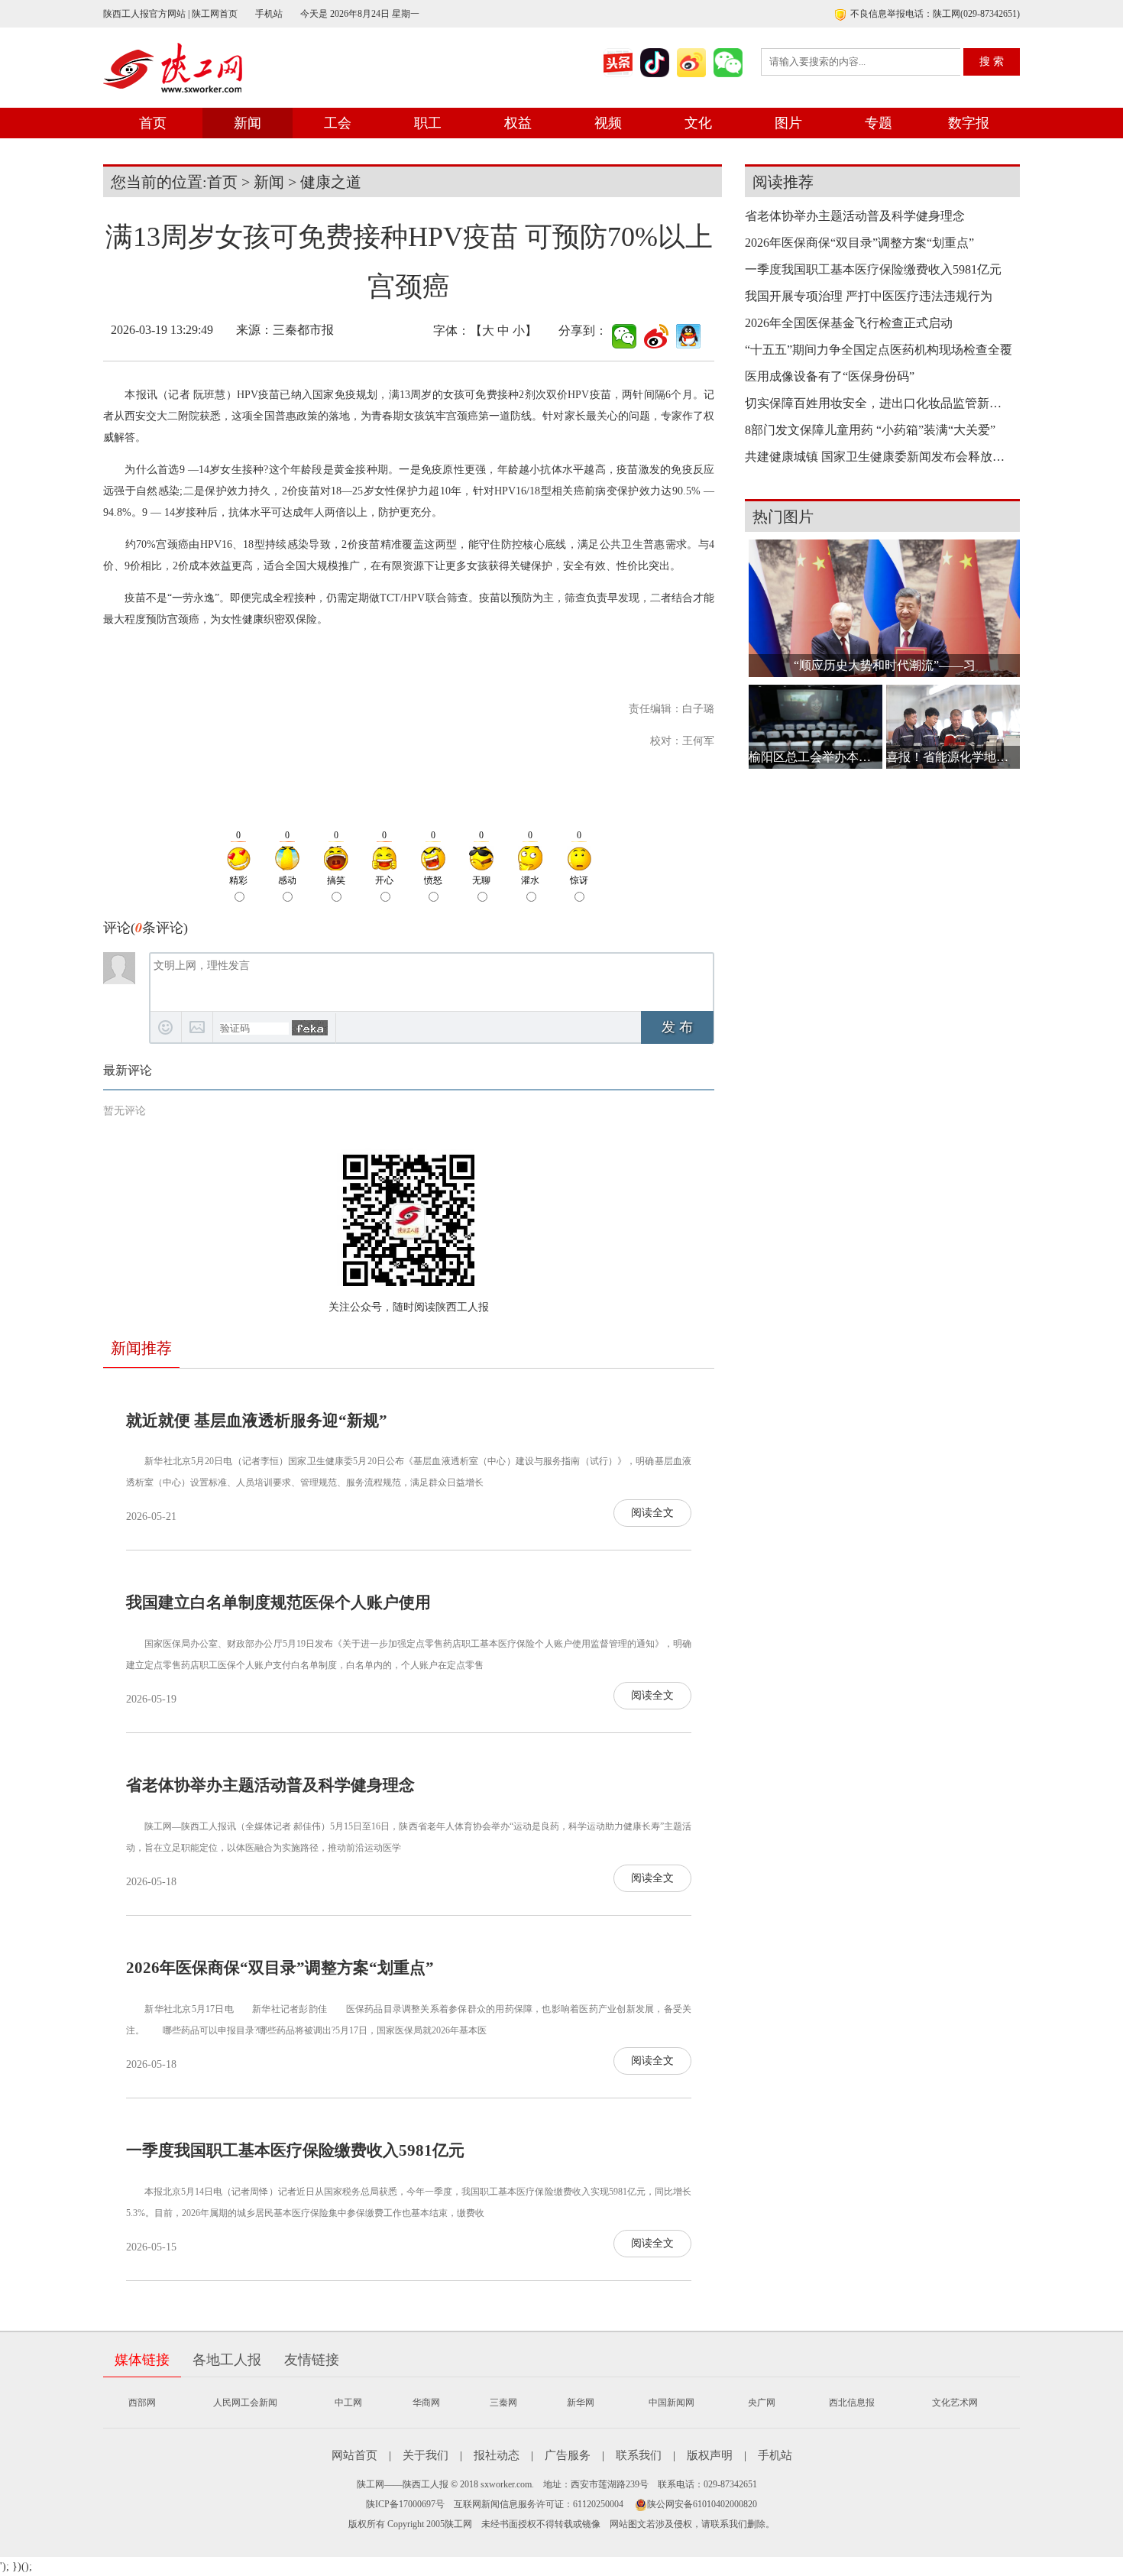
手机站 (269, 14)
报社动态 (497, 2455)
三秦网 (503, 2403)
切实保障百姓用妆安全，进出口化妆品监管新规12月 (879, 403)
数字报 (969, 123)
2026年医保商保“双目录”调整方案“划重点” (280, 1968)
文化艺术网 (955, 2403)
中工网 (348, 2403)
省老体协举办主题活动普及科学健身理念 (270, 1785)
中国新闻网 (672, 2403)
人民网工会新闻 (245, 2403)
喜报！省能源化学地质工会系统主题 (953, 757)
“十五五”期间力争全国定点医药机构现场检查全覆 (879, 350)
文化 (698, 123)
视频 (608, 123)
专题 (879, 123)
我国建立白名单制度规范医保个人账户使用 (278, 1602)
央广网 (762, 2403)
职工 (428, 123)
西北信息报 (852, 2403)
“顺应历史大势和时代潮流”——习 (885, 665)
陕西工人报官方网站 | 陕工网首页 (170, 14)
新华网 (581, 2403)
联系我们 (639, 2455)
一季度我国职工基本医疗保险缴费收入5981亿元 (295, 2150)
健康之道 (331, 182)
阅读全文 (652, 1513)
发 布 (677, 1027)
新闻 (248, 123)
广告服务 (568, 2455)
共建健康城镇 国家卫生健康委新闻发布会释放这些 (879, 457)
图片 (788, 123)
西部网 (142, 2403)
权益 (518, 123)
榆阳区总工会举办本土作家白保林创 (816, 757)
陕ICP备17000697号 (405, 2504)
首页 (153, 123)
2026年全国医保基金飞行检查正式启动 (849, 323)
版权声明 (710, 2455)
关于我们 (426, 2455)
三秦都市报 (303, 330)
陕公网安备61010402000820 (702, 2504)
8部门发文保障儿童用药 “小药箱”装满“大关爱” (870, 430)
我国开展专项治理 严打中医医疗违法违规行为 (869, 296)
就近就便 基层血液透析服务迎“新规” (257, 1421)
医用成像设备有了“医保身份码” (830, 376)
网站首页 (354, 2455)
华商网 (426, 2403)
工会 (338, 123)
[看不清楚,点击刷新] (310, 1028)
